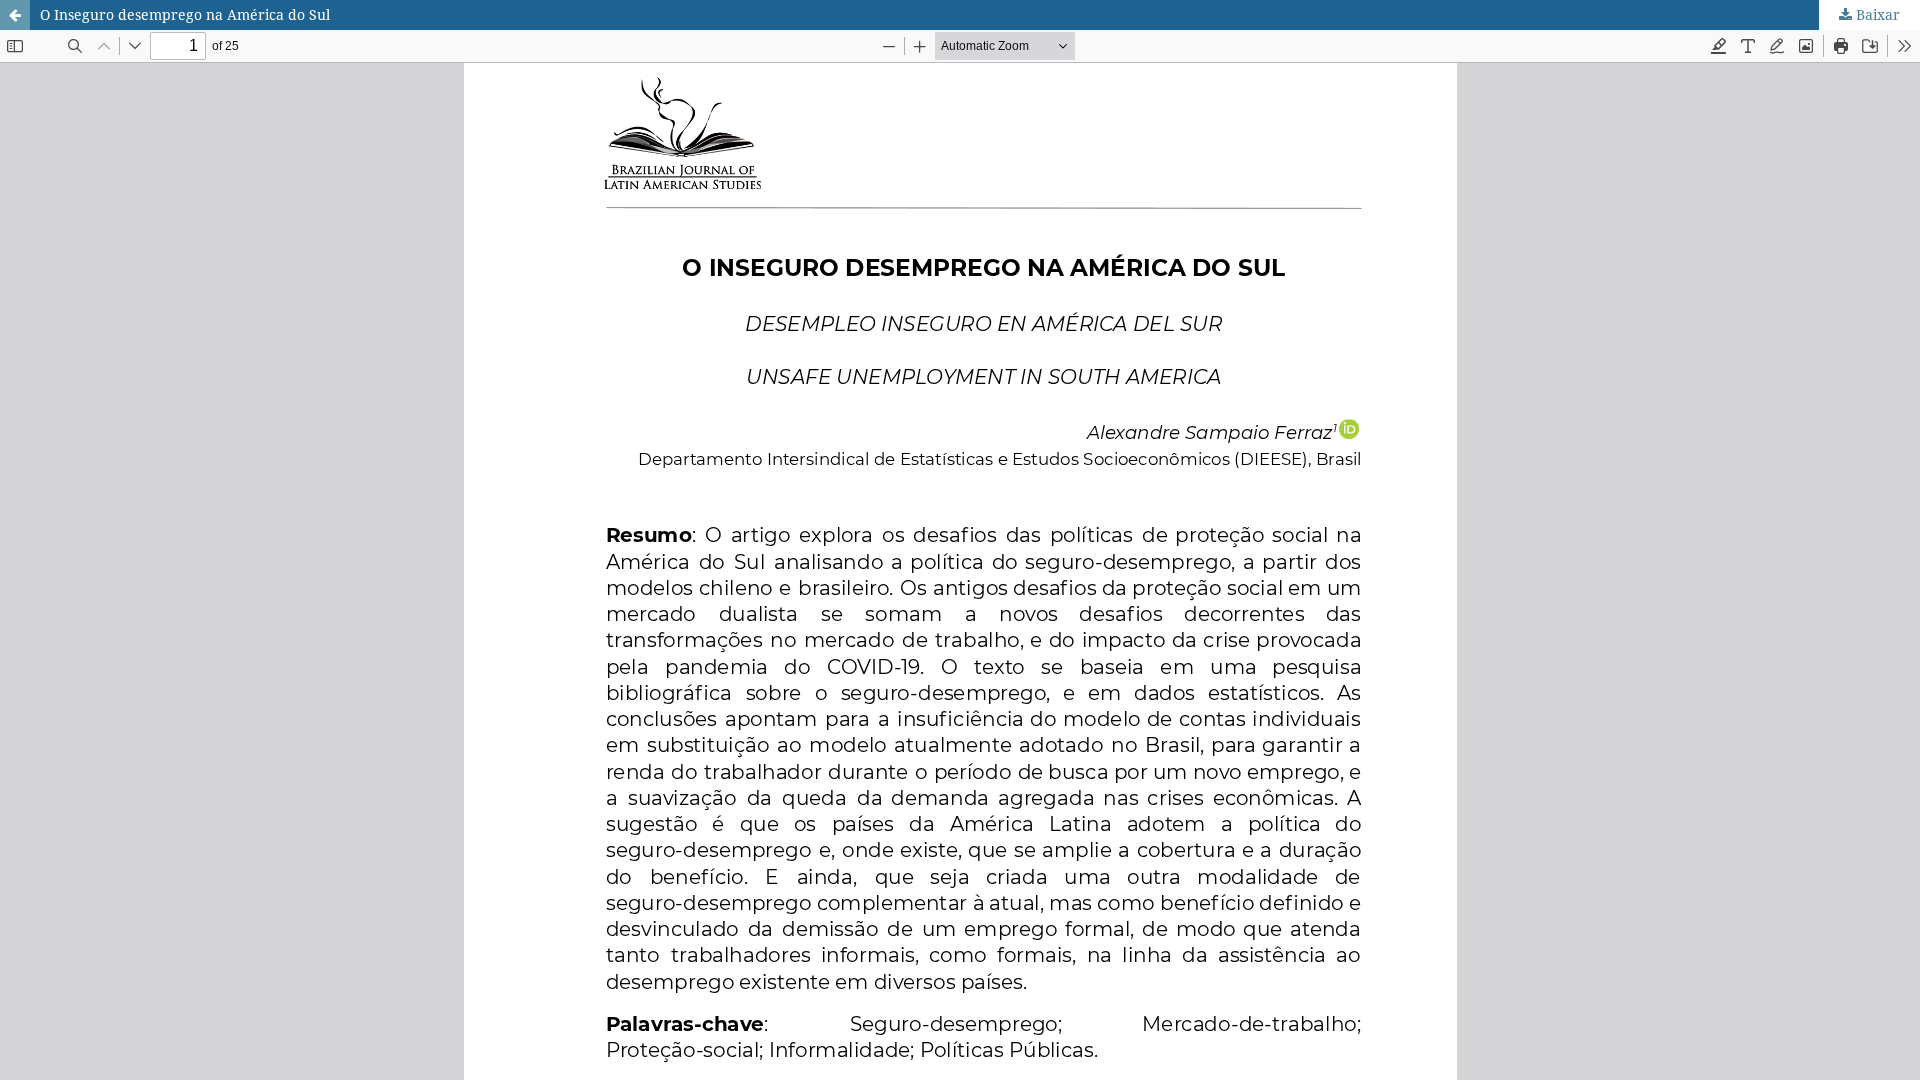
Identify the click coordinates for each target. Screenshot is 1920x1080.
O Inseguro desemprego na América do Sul (185, 14)
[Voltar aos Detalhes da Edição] (15, 15)
